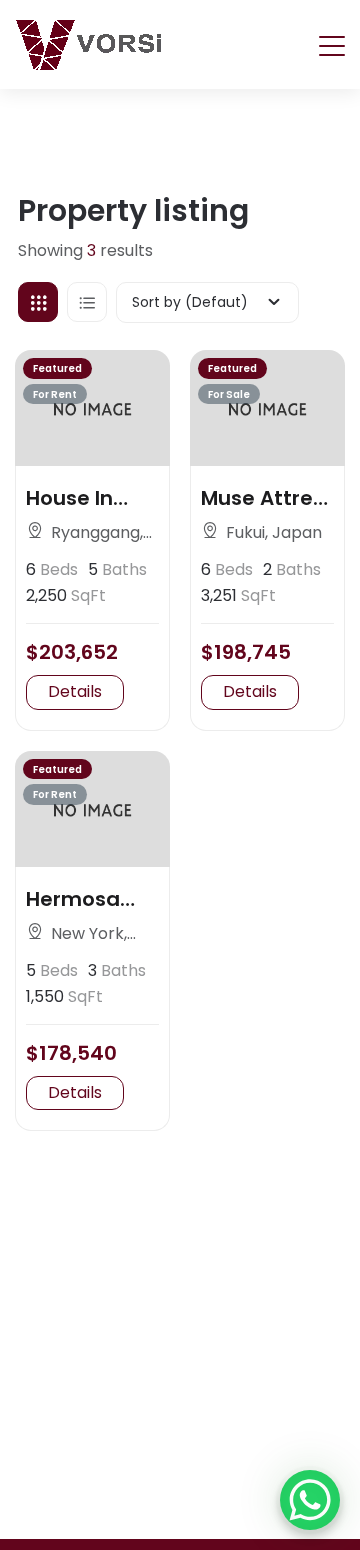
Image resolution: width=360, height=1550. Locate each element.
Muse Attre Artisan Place (257, 498)
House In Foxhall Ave (83, 498)
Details (75, 691)
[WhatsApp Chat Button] (310, 1500)
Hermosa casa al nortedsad (80, 899)
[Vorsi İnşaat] (89, 45)
